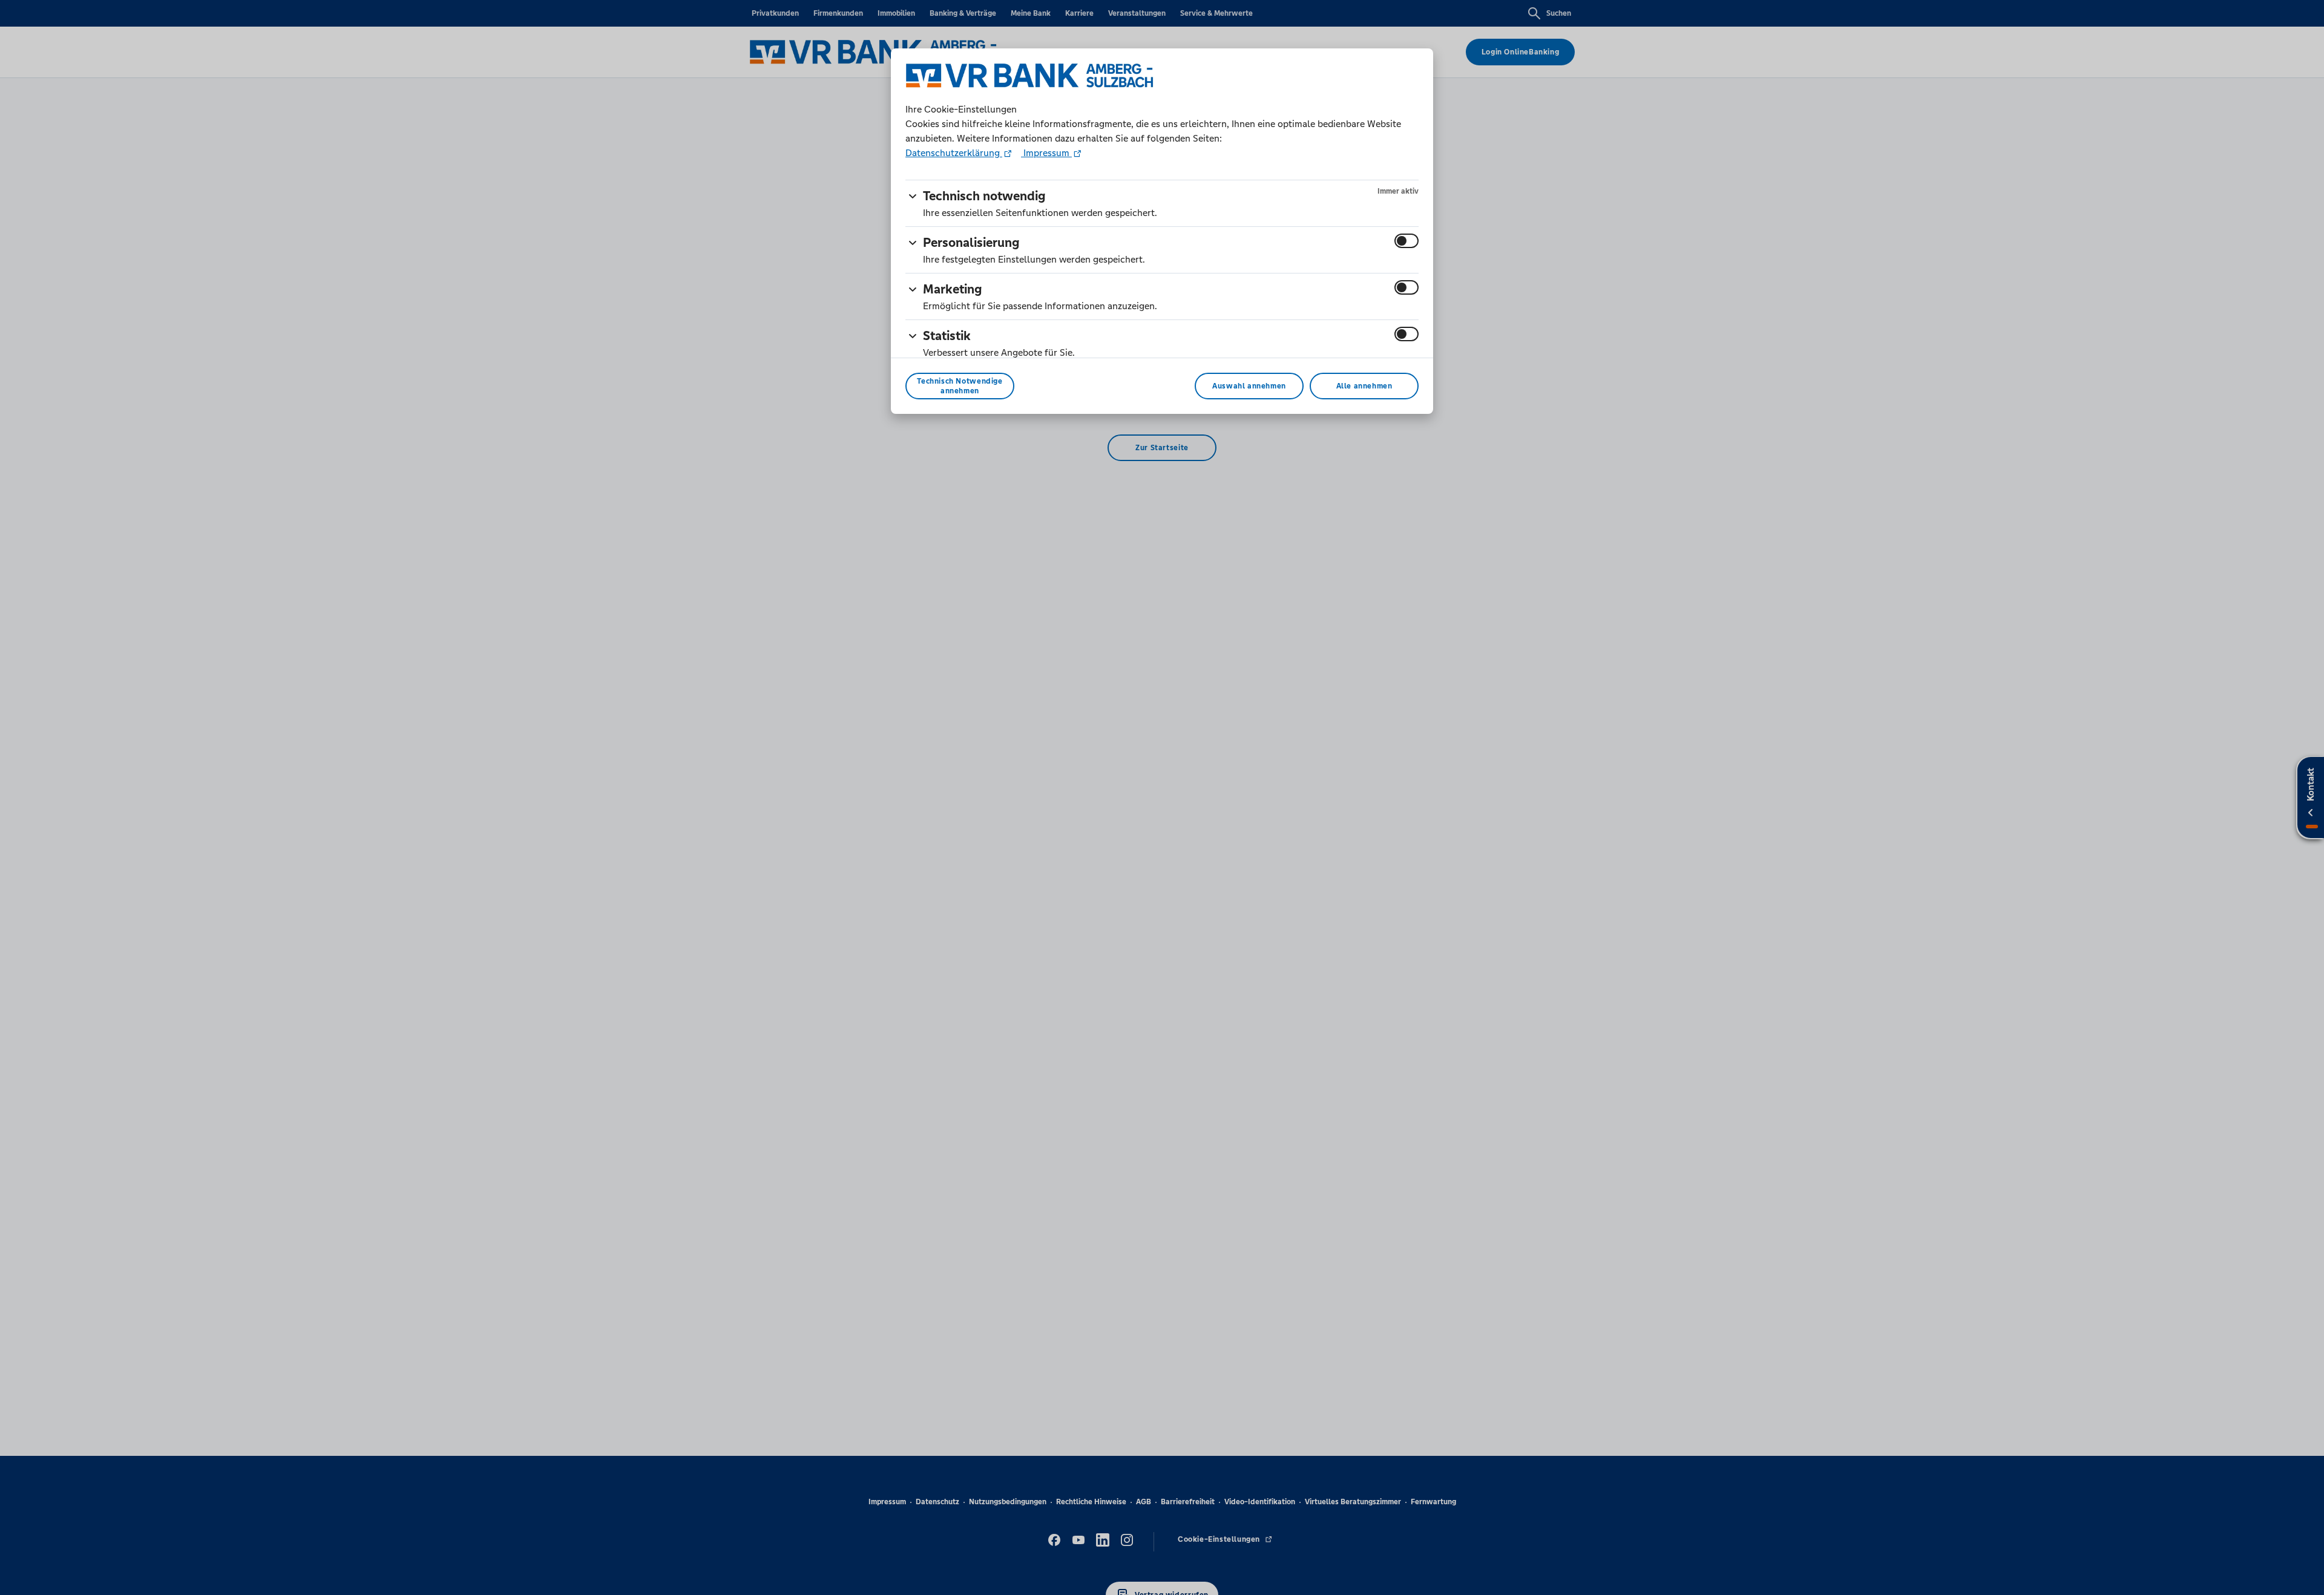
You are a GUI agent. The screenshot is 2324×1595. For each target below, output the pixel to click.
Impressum (1046, 153)
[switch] (1407, 241)
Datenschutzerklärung (954, 153)
